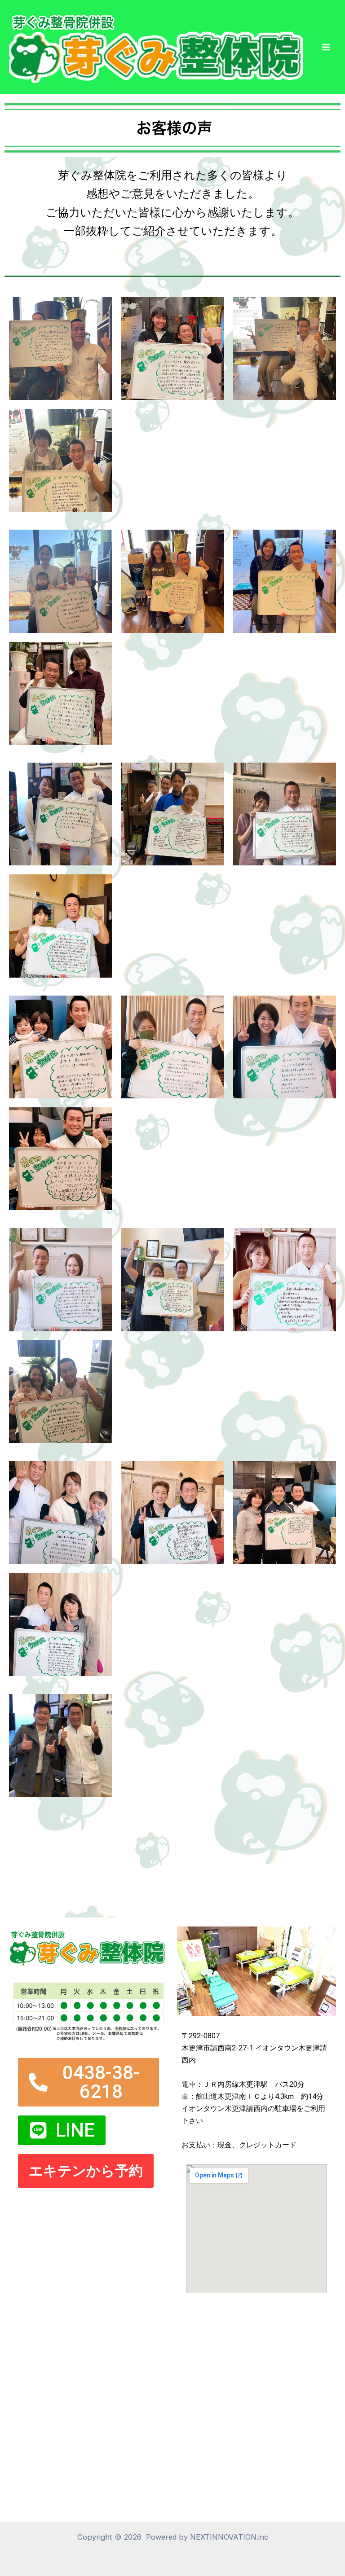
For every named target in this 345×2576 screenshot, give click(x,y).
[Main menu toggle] (326, 47)
